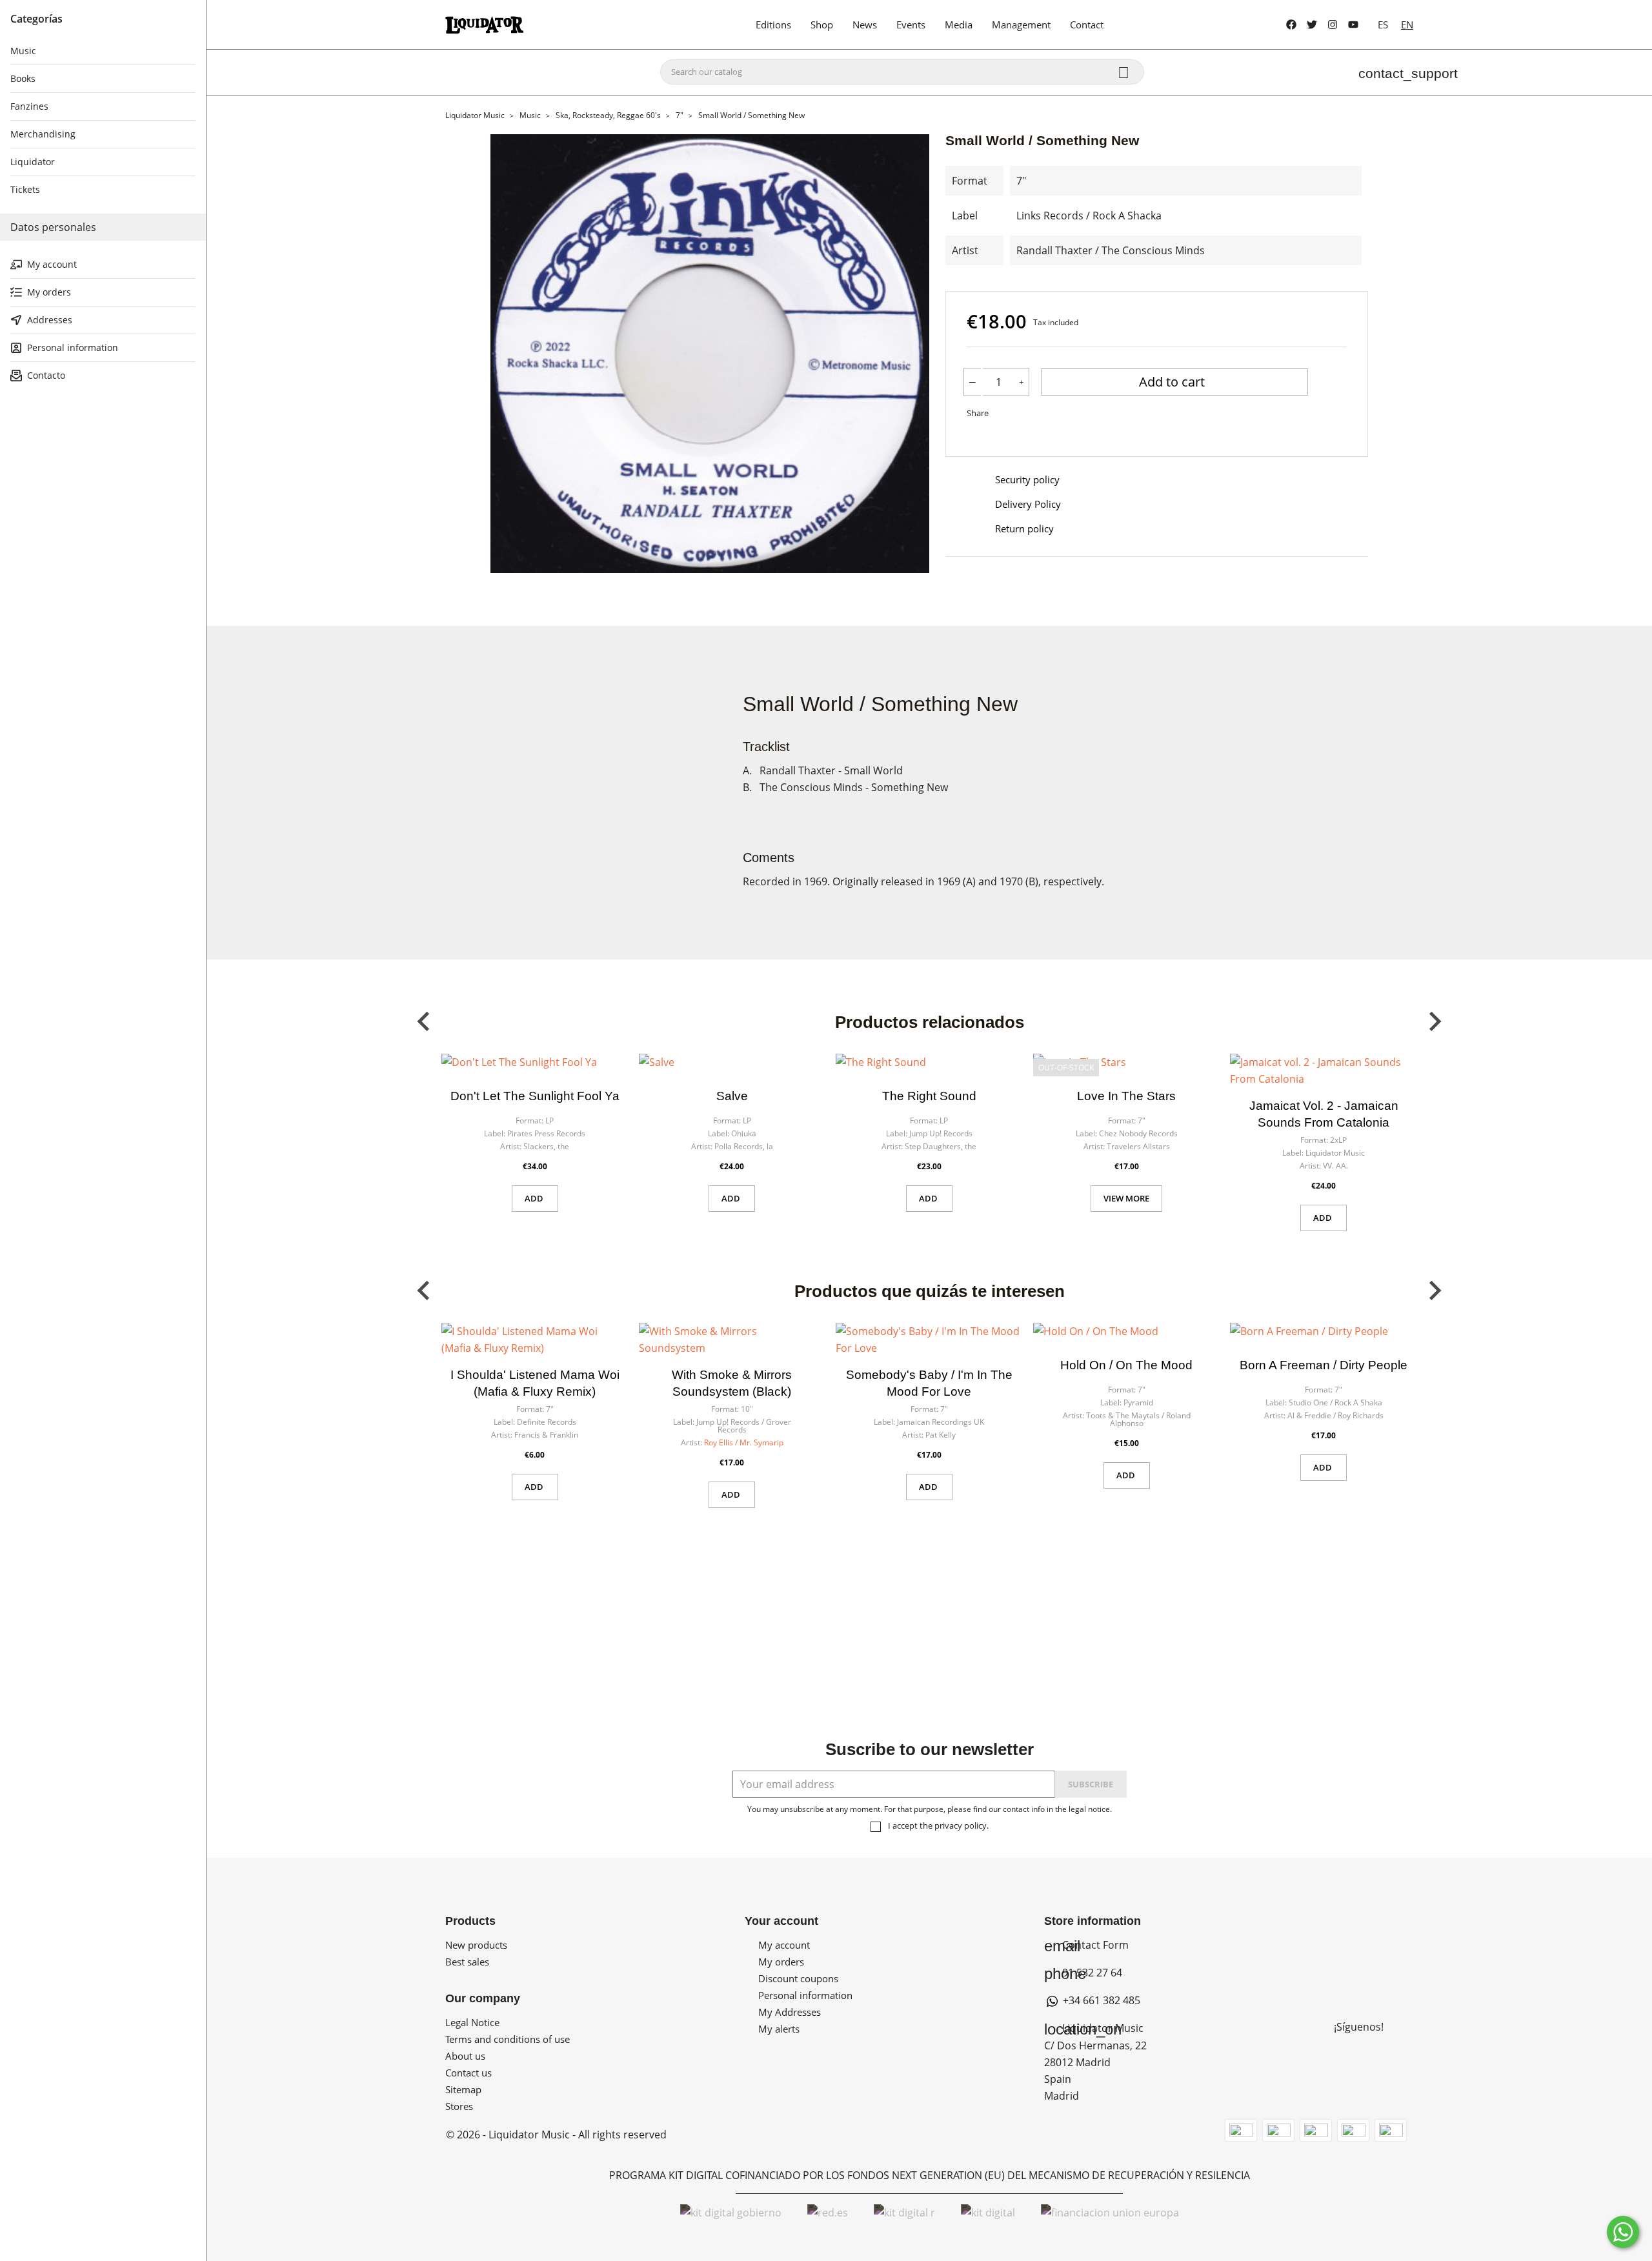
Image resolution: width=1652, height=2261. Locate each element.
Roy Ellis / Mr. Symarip (744, 1442)
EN (1407, 25)
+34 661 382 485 (1100, 2000)
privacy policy (961, 1825)
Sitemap (463, 2089)
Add (535, 1198)
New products (476, 1945)
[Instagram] (1333, 25)
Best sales (467, 1962)
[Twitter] (1312, 25)
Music (23, 51)
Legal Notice (472, 2022)
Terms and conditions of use (508, 2039)
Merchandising (43, 134)
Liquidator (33, 162)
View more (1126, 1198)
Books (23, 78)
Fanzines (29, 106)
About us (465, 2056)
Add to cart (1174, 382)
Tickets (25, 189)
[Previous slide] (425, 1021)
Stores (459, 2106)
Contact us (468, 2073)
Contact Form (1086, 1945)
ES (1383, 25)
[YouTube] (1353, 25)
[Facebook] (1291, 25)
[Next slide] (1434, 1021)
